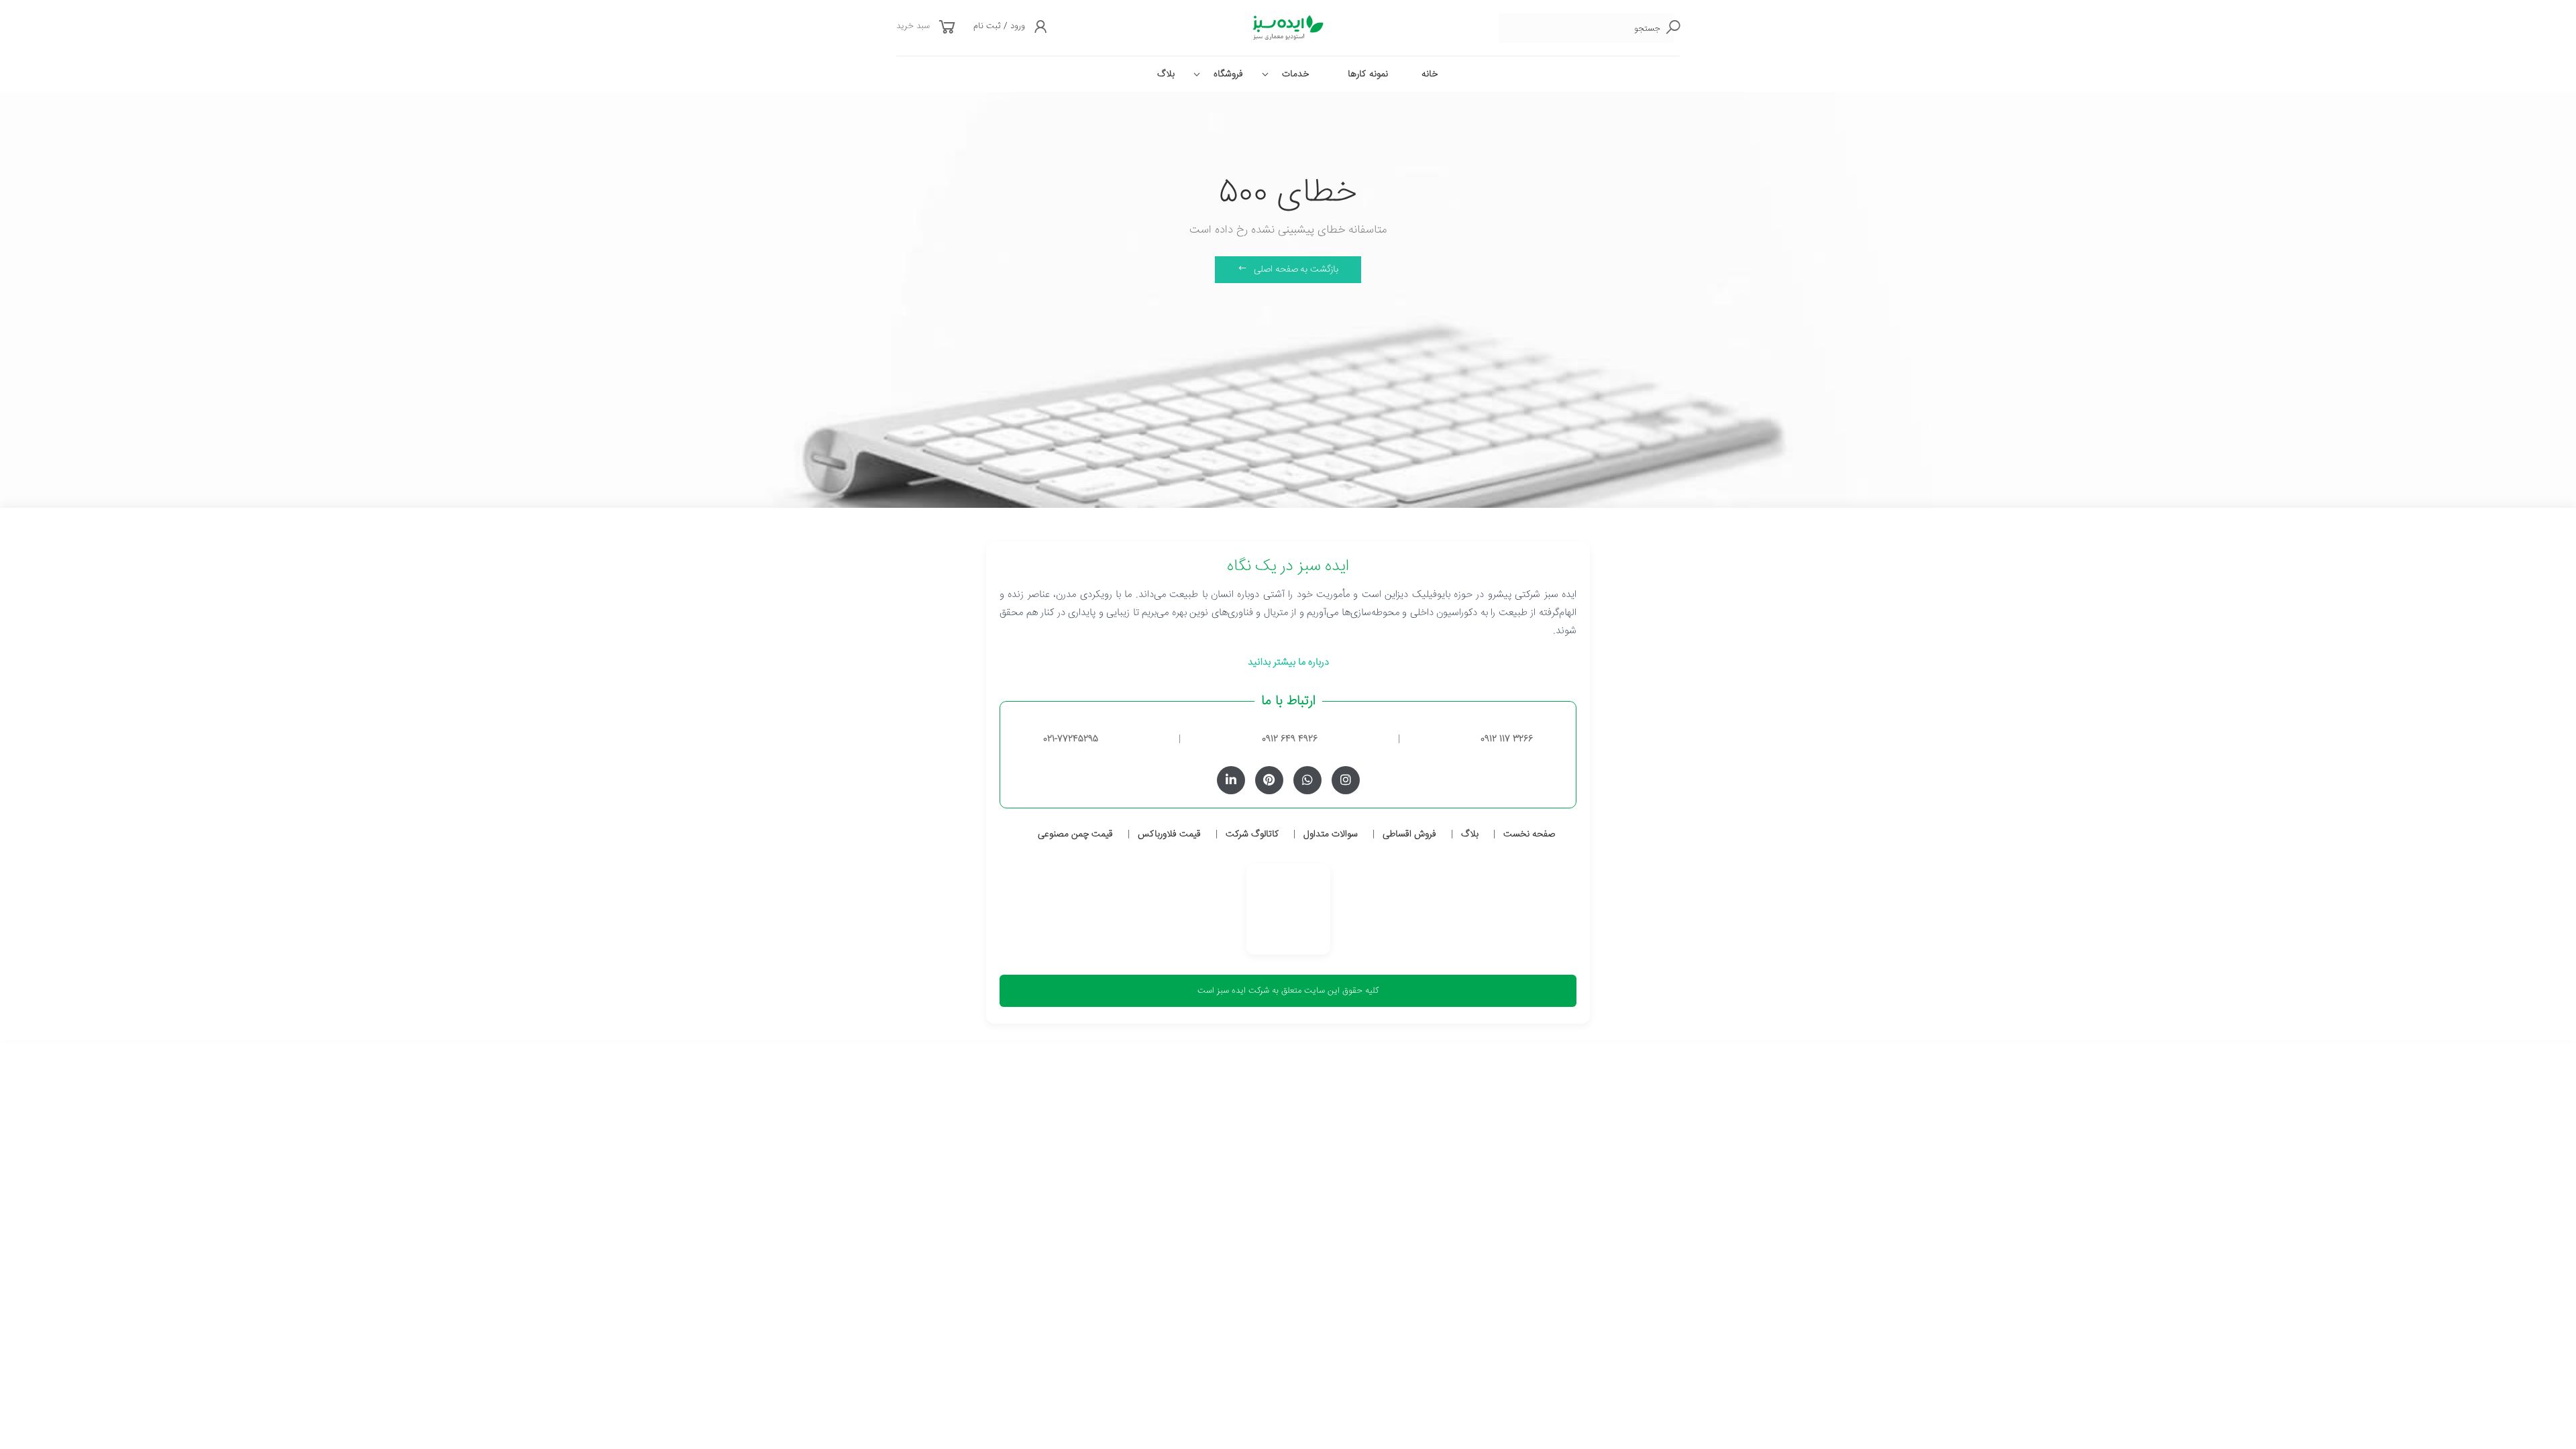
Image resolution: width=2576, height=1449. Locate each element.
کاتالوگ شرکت (1252, 835)
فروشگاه (1228, 74)
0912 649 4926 (1290, 739)
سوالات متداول (1331, 835)
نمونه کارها (1368, 74)
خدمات (1295, 74)
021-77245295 (1071, 739)
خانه (1430, 74)
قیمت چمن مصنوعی (1075, 835)
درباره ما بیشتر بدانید (1288, 662)
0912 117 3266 (1507, 739)
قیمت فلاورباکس (1169, 835)
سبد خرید (913, 26)
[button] (947, 29)
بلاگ (1166, 74)
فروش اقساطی (1409, 835)
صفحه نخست (1529, 835)
